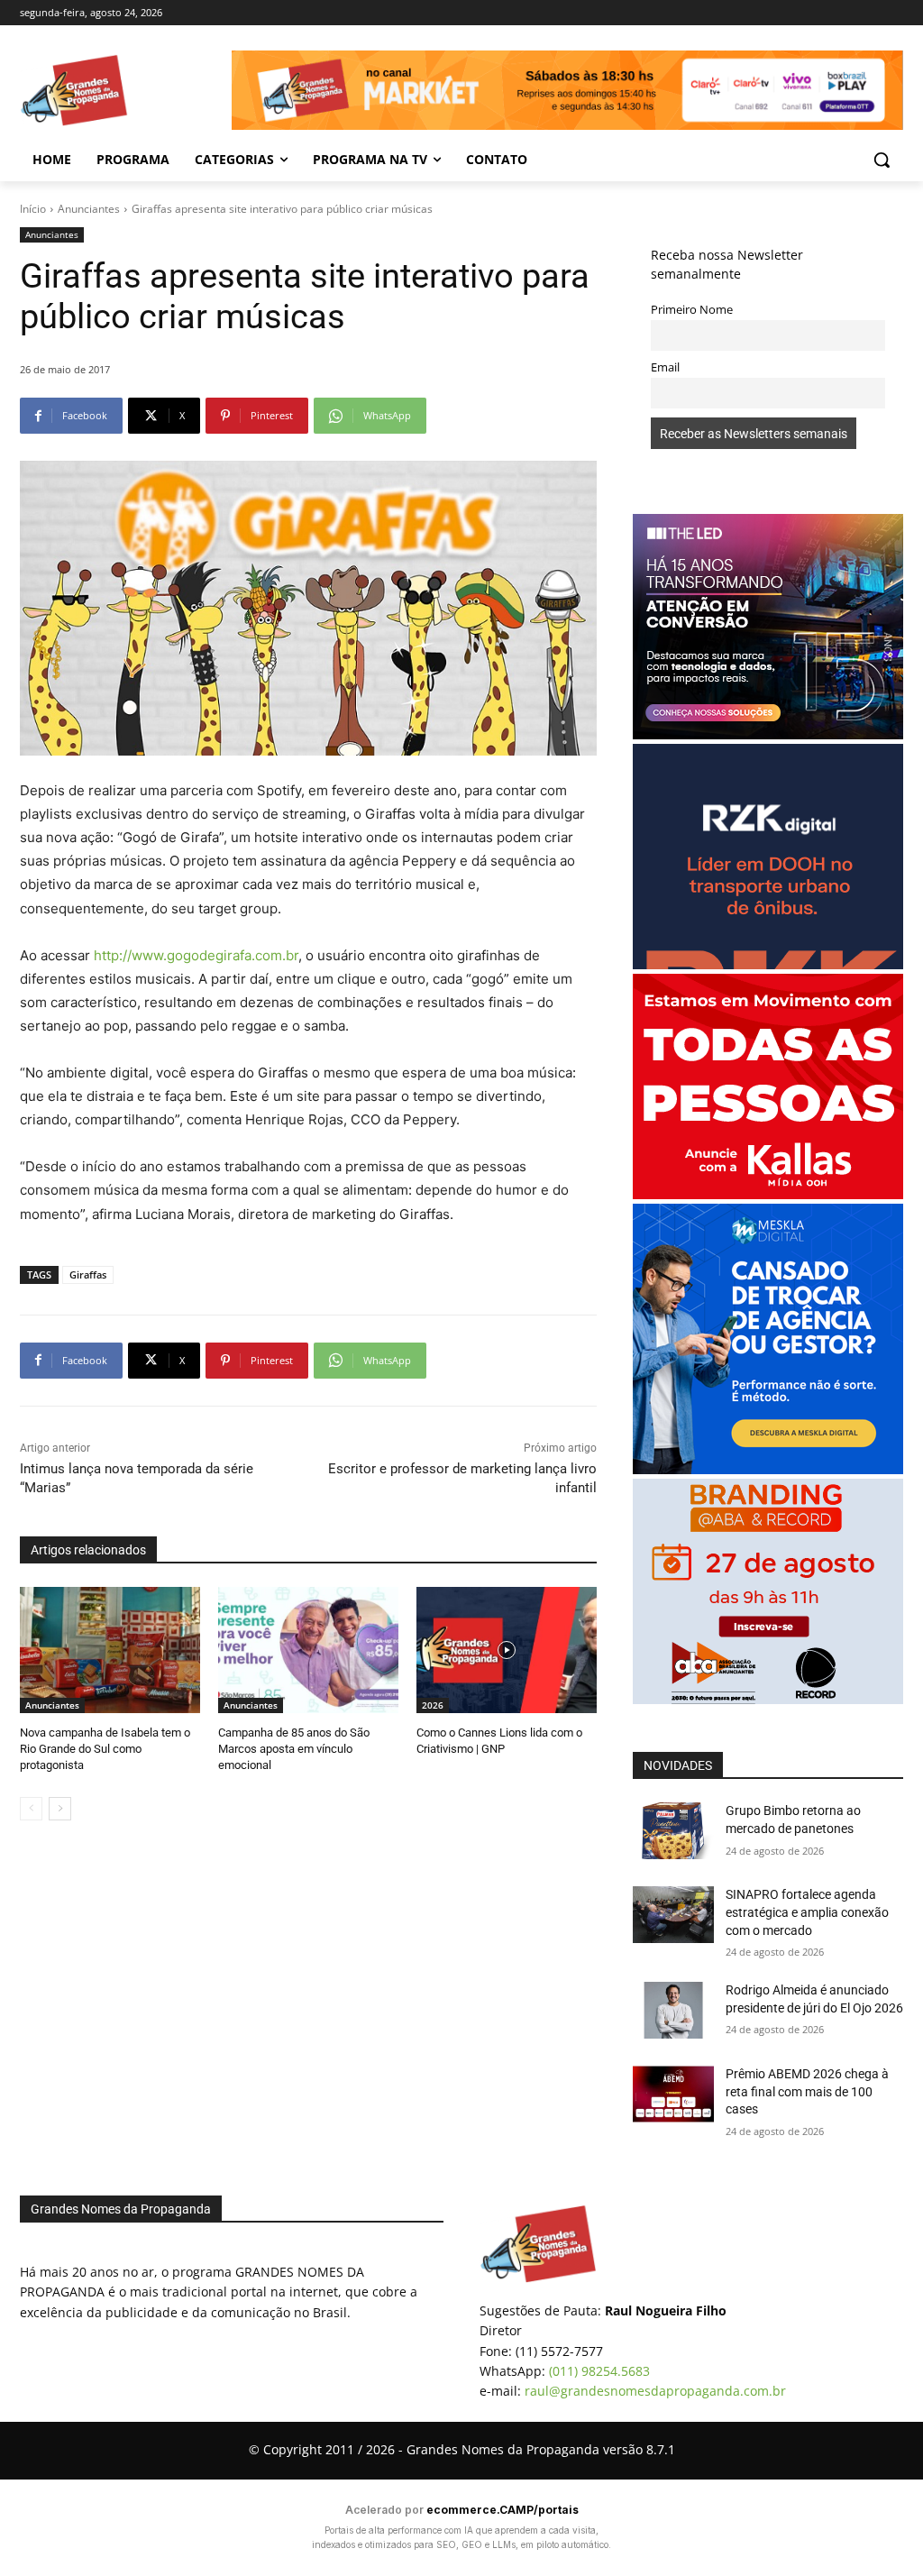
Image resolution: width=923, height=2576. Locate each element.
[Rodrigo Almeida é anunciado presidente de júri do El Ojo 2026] (673, 2010)
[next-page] (60, 1809)
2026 (433, 1705)
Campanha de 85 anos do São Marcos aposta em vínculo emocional (294, 1749)
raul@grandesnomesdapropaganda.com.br (655, 2391)
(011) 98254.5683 (599, 2371)
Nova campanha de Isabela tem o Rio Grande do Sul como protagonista (105, 1749)
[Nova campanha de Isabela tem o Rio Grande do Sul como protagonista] (110, 1650)
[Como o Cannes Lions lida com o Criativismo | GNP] (507, 1650)
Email (665, 367)
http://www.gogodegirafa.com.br (196, 955)
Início (33, 209)
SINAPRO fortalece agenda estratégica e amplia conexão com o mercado (807, 1912)
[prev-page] (31, 1809)
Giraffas (88, 1274)
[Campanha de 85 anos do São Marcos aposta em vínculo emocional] (308, 1650)
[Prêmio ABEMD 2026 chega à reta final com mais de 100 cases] (673, 2094)
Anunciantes (89, 209)
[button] (882, 160)
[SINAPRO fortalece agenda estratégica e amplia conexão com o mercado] (673, 1915)
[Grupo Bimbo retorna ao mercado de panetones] (673, 1831)
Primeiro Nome (692, 310)
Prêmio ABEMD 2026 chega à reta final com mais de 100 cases (807, 2091)
